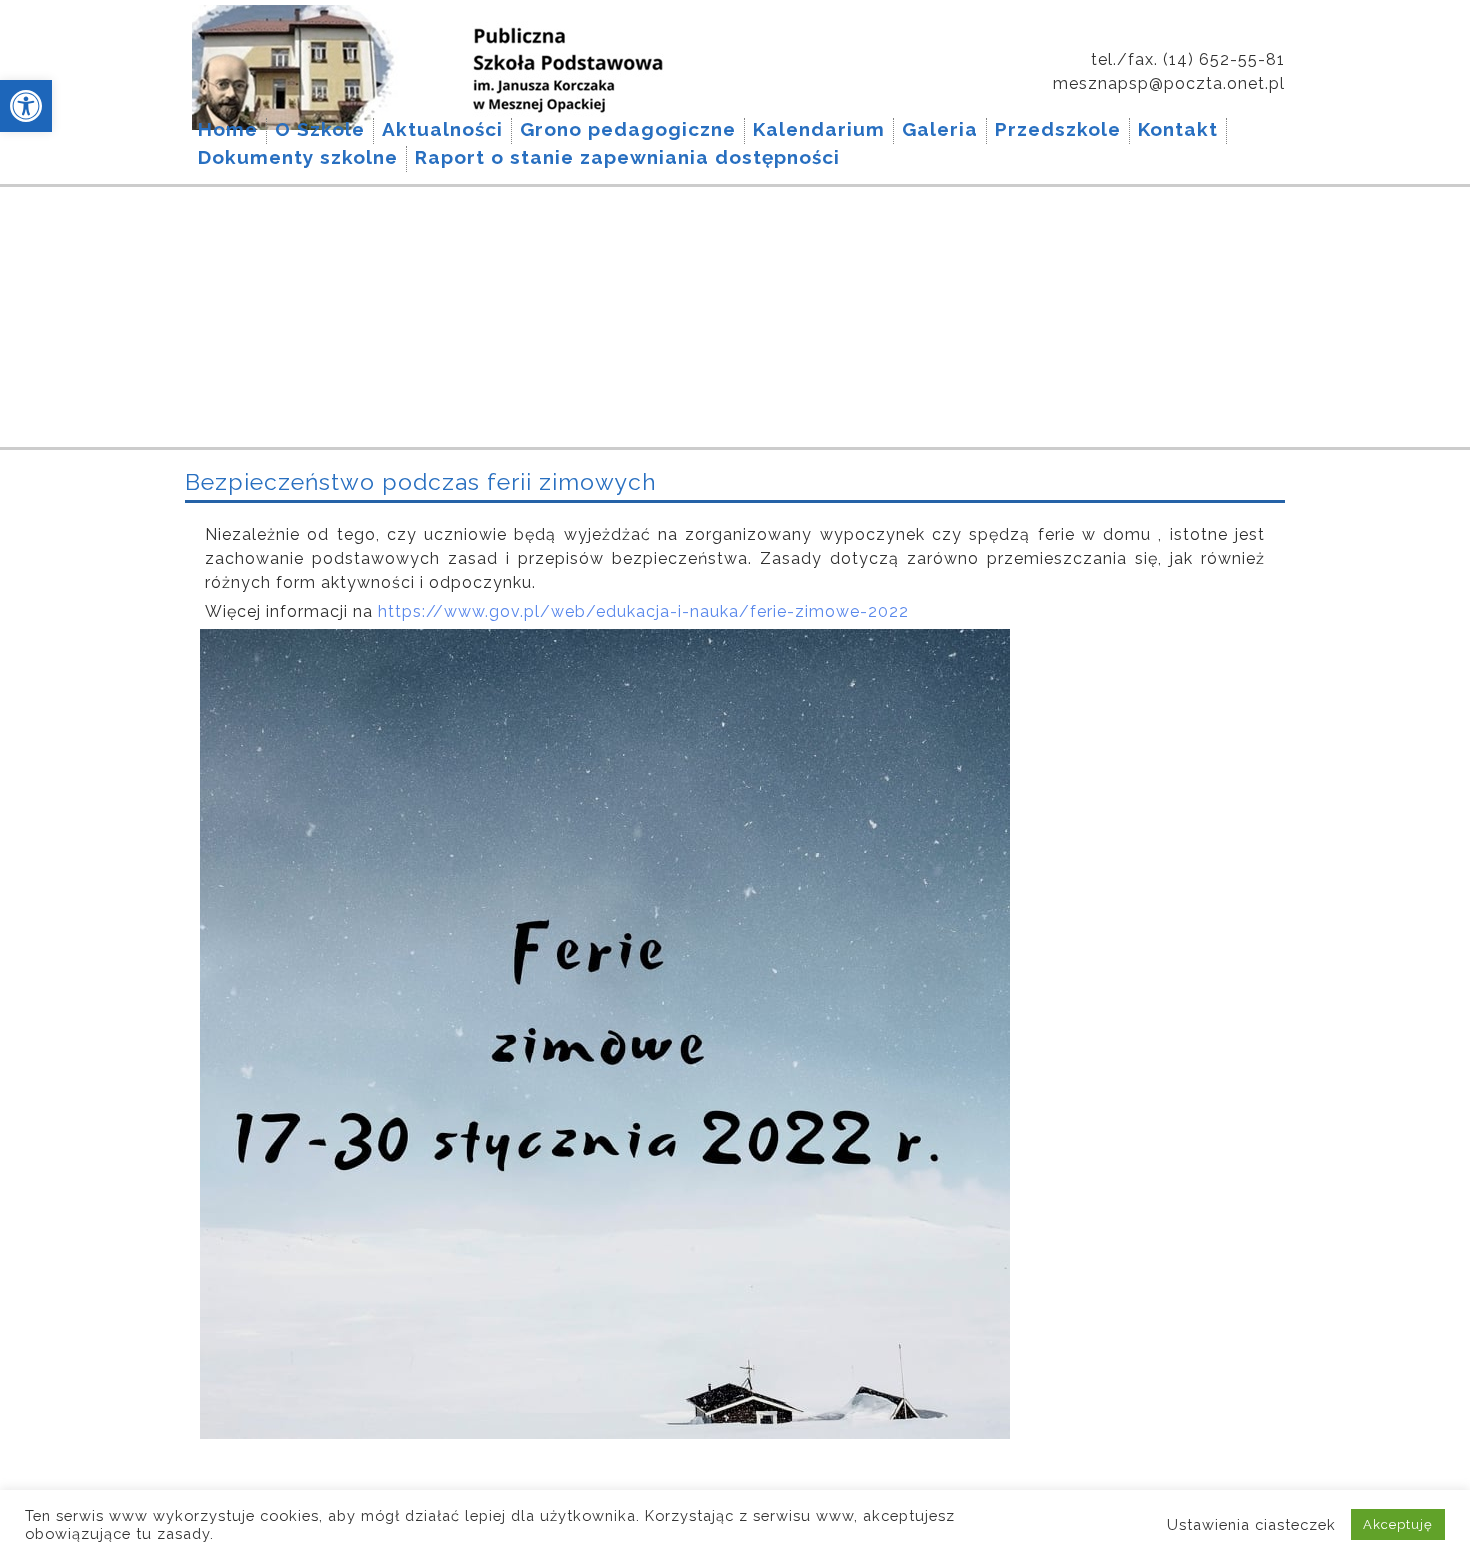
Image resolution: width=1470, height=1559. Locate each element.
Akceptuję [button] (1398, 1524)
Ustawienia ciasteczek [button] (1251, 1524)
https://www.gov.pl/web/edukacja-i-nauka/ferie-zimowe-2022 (641, 611)
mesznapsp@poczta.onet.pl (1169, 83)
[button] (26, 106)
